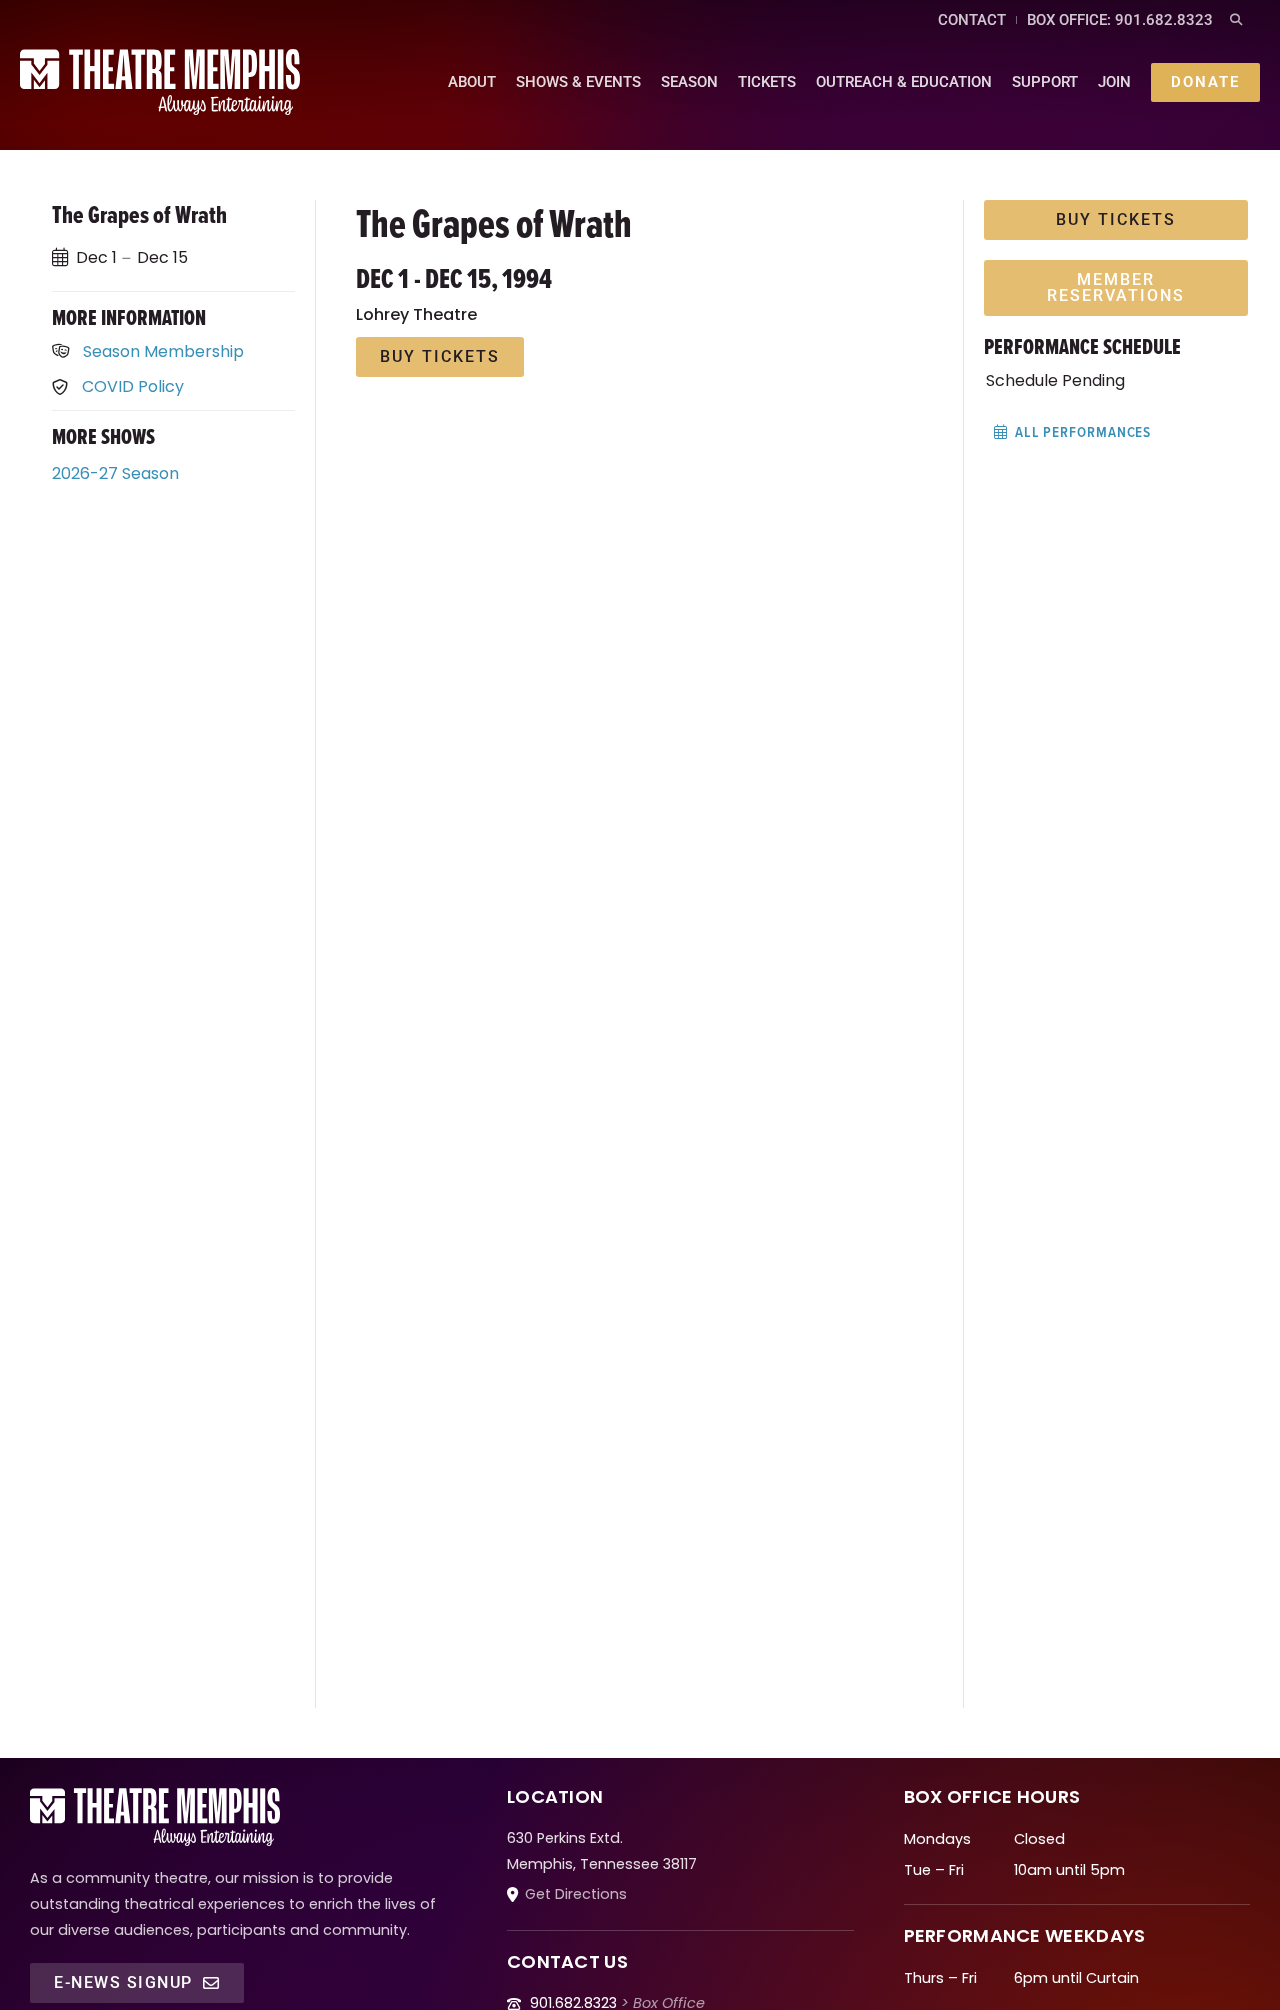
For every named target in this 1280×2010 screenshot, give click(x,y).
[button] (1235, 20)
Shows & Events (578, 82)
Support (1045, 82)
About (472, 82)
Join (1114, 82)
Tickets (767, 82)
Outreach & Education (904, 82)
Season (689, 82)
